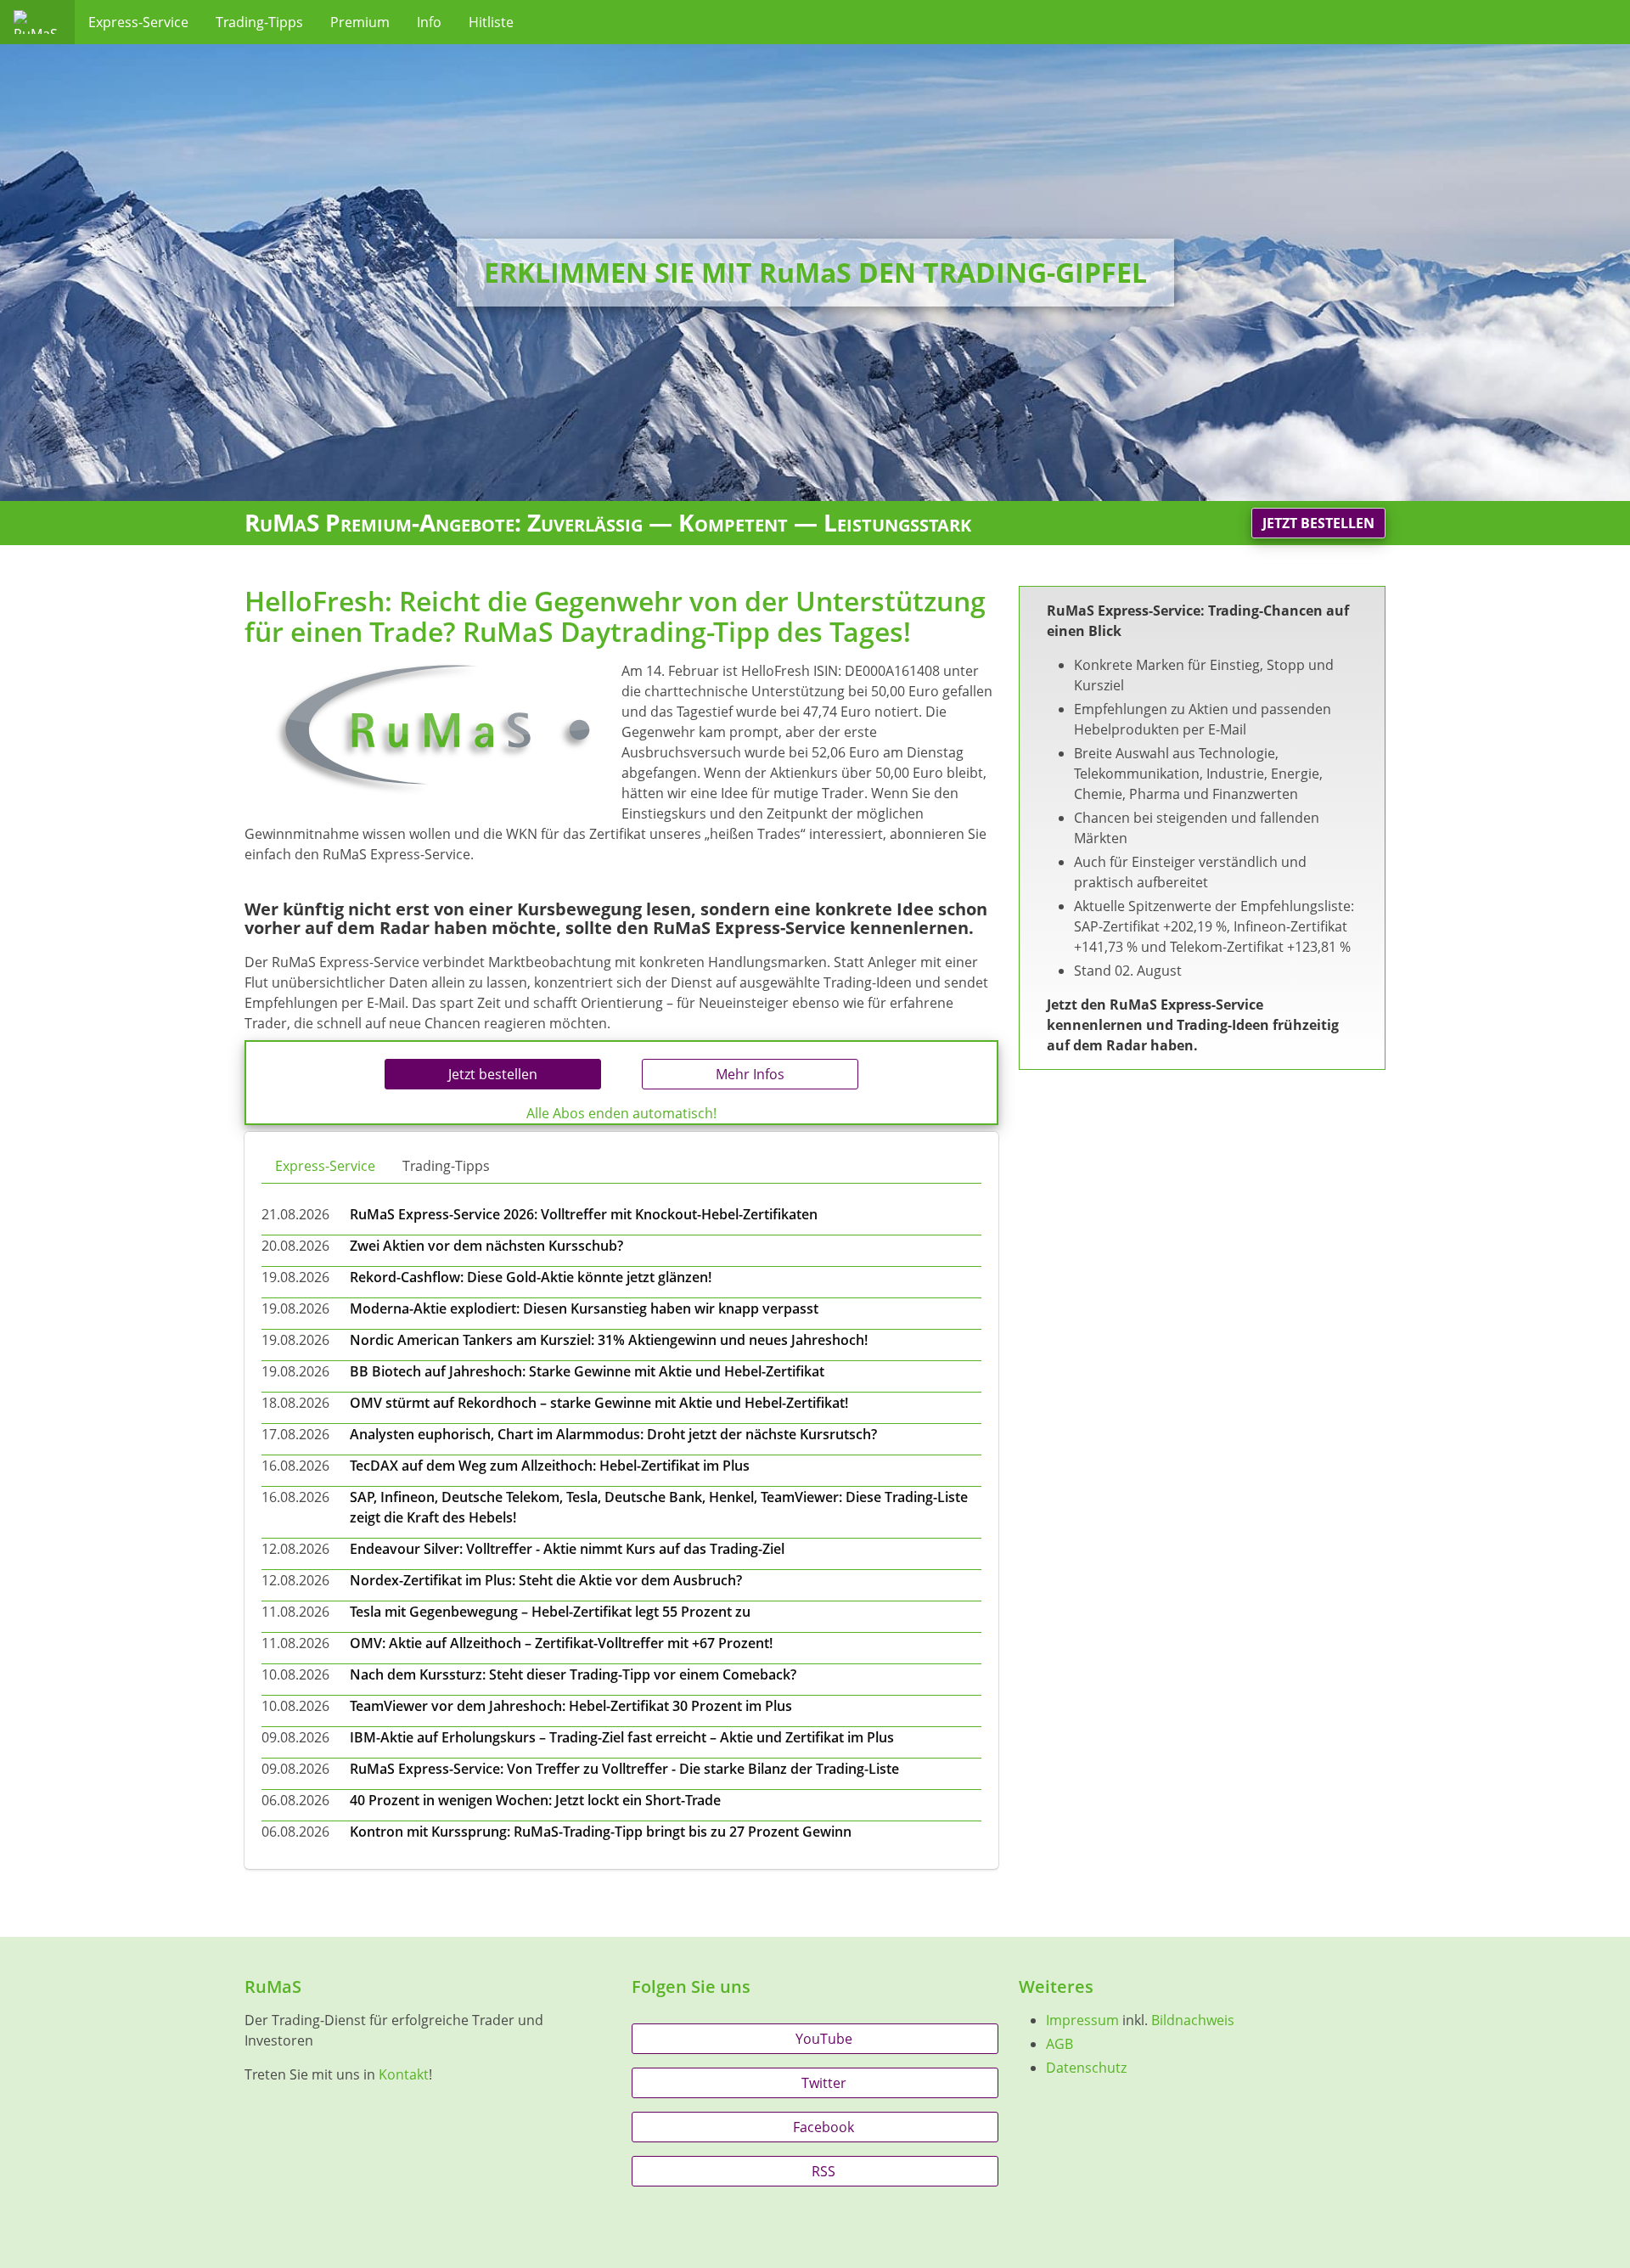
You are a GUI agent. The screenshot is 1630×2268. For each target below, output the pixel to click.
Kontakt (404, 2074)
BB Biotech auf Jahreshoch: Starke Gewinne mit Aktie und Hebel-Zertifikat (587, 1371)
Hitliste (491, 22)
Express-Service (138, 22)
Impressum (1082, 2020)
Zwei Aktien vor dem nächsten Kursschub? (486, 1246)
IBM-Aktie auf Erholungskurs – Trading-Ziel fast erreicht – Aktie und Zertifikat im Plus (622, 1737)
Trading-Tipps (259, 22)
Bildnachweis (1193, 2020)
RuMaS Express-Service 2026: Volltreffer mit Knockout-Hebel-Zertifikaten (584, 1214)
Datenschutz (1086, 2068)
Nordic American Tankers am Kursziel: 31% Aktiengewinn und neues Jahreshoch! (609, 1340)
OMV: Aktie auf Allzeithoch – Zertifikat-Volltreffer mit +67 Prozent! (561, 1643)
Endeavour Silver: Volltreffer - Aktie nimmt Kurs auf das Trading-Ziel (567, 1549)
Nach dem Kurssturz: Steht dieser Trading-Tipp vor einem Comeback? (573, 1674)
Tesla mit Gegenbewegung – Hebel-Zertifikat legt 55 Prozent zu (550, 1612)
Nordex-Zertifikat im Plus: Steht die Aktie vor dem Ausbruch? (546, 1580)
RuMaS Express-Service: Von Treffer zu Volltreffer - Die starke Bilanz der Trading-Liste (624, 1769)
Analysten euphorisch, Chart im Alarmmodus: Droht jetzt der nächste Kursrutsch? (613, 1434)
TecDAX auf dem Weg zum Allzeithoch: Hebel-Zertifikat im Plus (550, 1466)
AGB (1059, 2044)
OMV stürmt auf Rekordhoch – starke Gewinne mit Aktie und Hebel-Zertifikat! (599, 1403)
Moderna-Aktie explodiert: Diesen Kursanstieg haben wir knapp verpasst (584, 1308)
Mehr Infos (750, 1074)
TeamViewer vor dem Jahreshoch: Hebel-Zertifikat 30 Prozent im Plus (571, 1706)
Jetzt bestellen (1318, 523)
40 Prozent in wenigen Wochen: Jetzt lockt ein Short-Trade (535, 1800)
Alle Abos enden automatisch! (621, 1113)
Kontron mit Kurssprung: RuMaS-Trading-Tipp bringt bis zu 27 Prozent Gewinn (601, 1832)
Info (429, 22)
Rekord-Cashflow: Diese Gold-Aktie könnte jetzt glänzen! (531, 1277)
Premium (360, 22)
